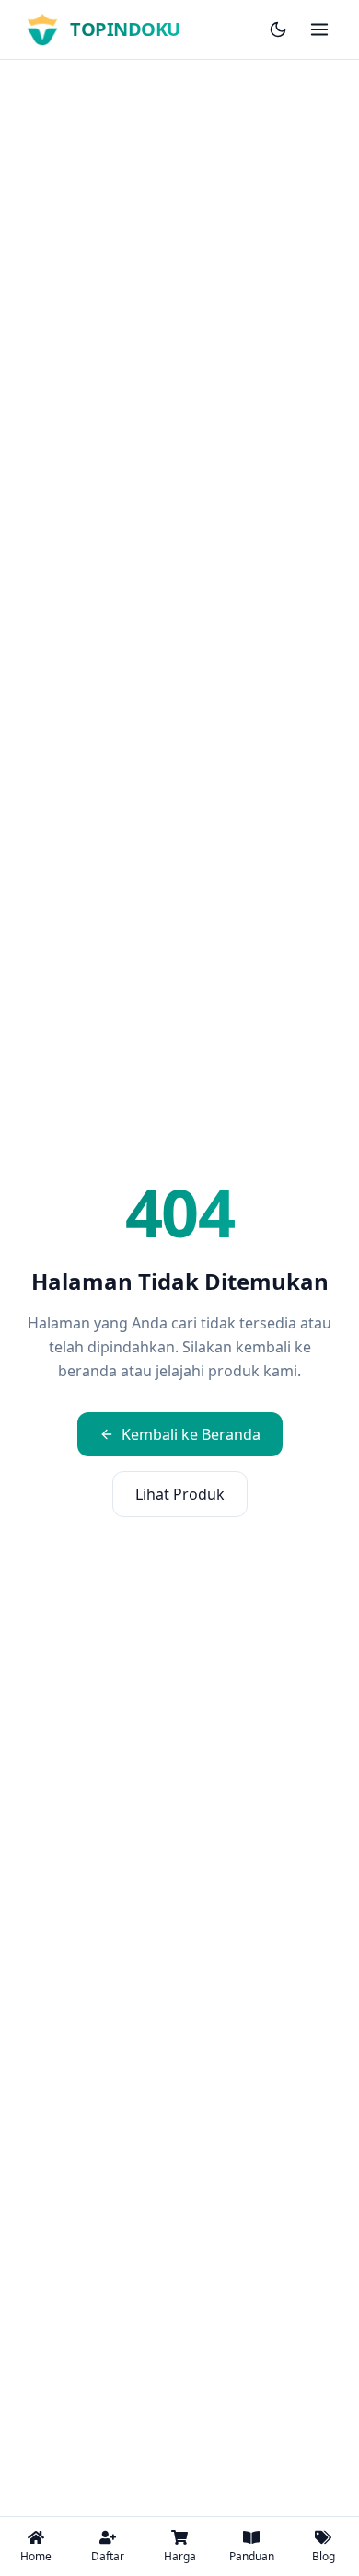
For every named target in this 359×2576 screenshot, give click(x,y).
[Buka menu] (319, 29)
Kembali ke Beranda (191, 1434)
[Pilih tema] (278, 29)
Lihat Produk (180, 1494)
